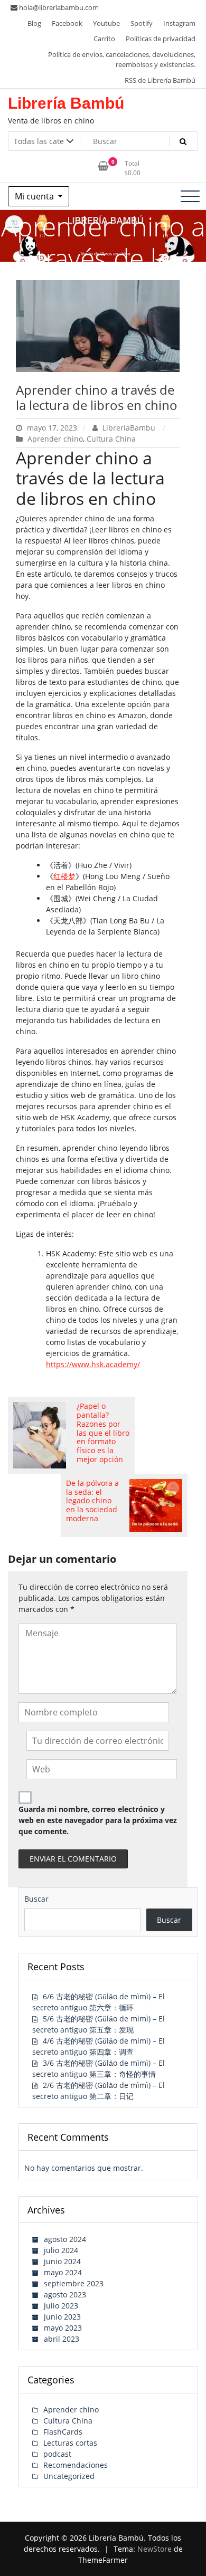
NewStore (154, 2549)
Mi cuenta (35, 196)
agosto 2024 (65, 2239)
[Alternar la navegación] (190, 196)
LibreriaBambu (129, 428)
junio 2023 (62, 2317)
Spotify (142, 23)
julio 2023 (61, 2306)
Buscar (36, 1899)
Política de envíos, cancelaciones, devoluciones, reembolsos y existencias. (122, 60)
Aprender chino (55, 439)
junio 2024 (62, 2261)
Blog (34, 23)
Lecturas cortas (70, 2443)
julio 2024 (61, 2250)
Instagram (179, 23)
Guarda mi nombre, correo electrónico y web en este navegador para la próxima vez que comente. (98, 1820)
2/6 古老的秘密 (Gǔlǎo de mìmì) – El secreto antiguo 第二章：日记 (99, 2091)
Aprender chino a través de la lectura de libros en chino (97, 397)
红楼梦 (64, 876)
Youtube (106, 23)
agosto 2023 (65, 2294)
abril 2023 (62, 2339)
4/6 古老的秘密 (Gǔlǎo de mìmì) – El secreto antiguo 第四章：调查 (99, 2046)
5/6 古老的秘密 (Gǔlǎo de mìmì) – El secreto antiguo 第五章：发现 (99, 2024)
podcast (57, 2454)
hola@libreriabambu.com (59, 7)
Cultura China (111, 439)
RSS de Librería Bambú (160, 80)
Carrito (104, 39)
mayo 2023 (63, 2328)
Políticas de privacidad (161, 39)
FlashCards (63, 2432)
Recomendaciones (76, 2465)
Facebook (67, 23)
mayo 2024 (63, 2272)
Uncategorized (69, 2476)
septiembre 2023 (74, 2283)
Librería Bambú (66, 103)
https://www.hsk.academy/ (93, 1364)
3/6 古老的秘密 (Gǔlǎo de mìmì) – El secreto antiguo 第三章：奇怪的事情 (99, 2068)
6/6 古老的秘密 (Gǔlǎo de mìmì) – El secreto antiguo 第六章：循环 (99, 2002)
